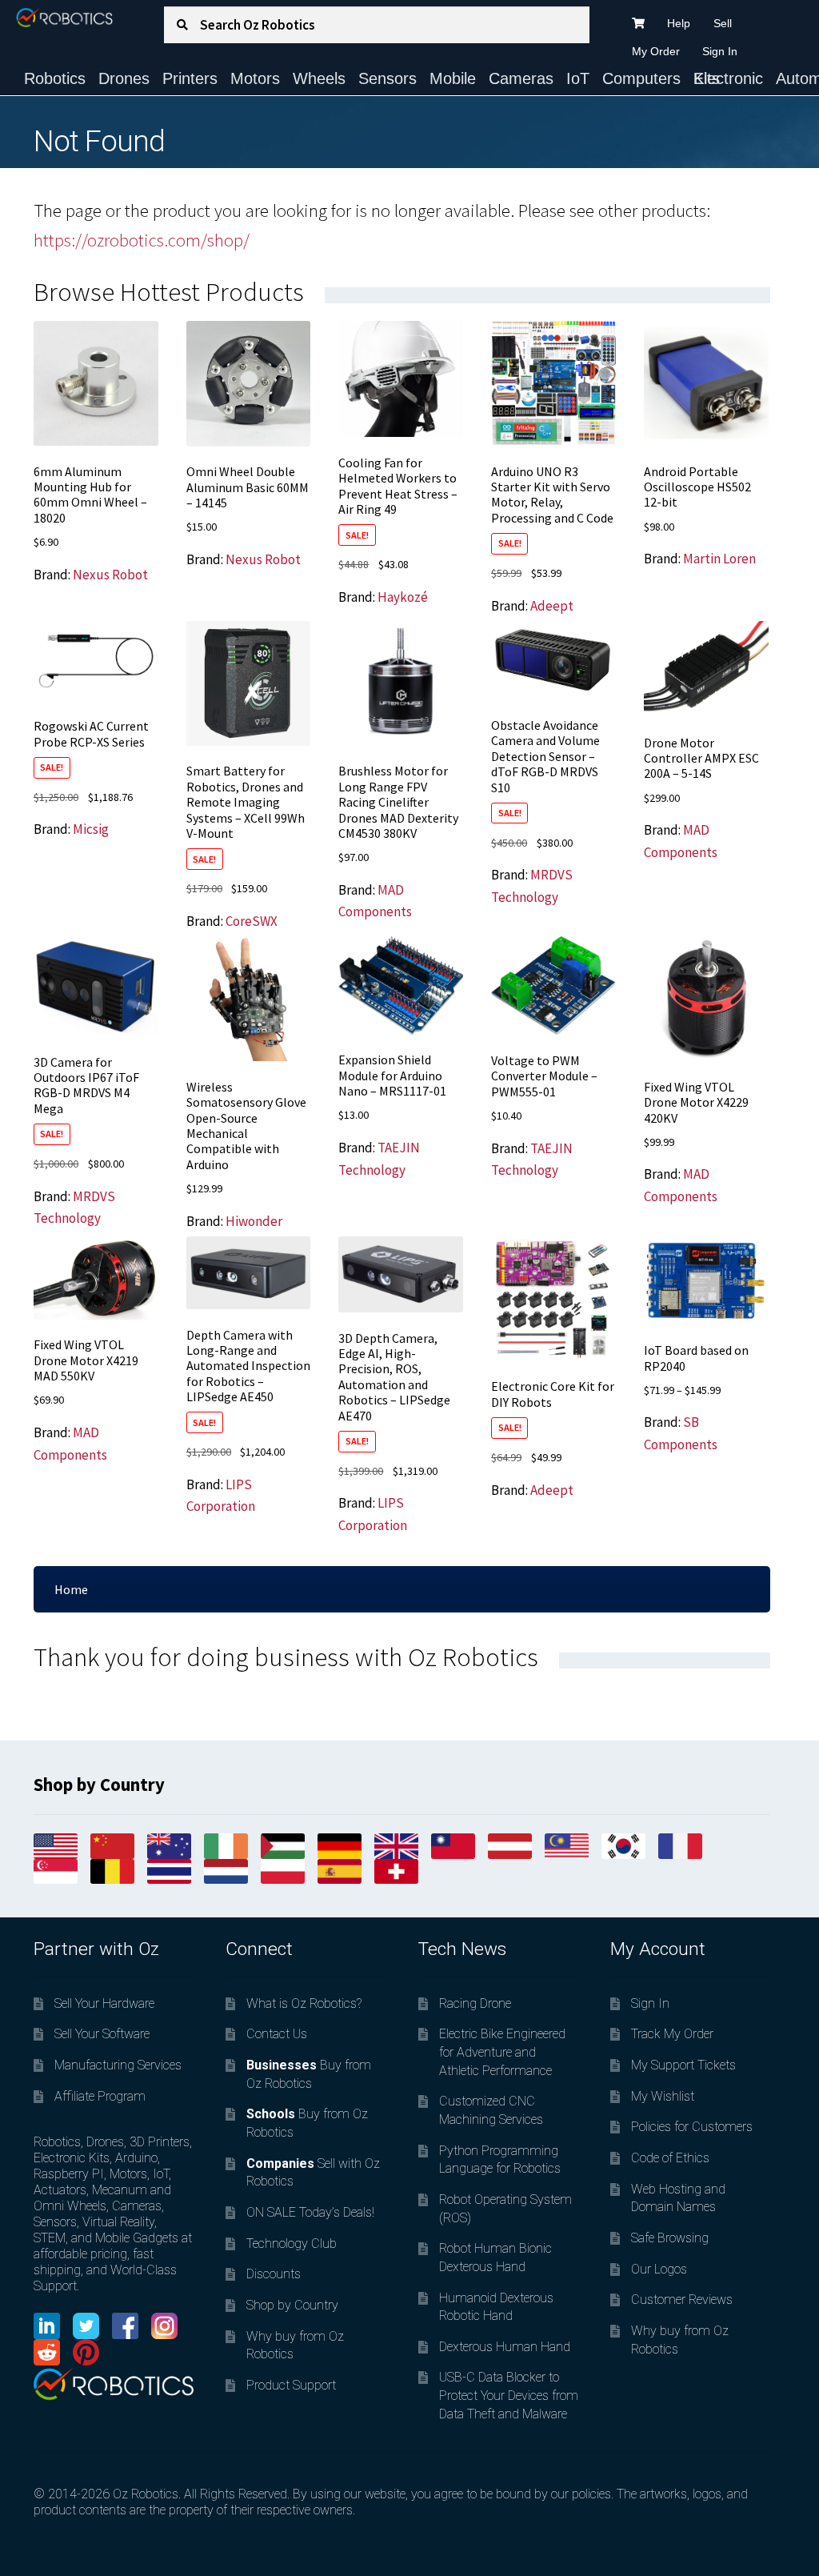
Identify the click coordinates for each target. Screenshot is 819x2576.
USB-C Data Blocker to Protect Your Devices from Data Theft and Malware (509, 2395)
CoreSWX (252, 921)
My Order (656, 51)
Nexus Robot (110, 575)
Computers (641, 78)
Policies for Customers (692, 2127)
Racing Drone (475, 2003)
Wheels (319, 78)
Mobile (453, 78)
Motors (255, 78)
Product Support (291, 2385)
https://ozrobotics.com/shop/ (142, 240)
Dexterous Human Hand (505, 2347)
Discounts (274, 2274)
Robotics (55, 78)
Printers (190, 78)
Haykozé (403, 597)
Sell (723, 23)
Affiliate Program (100, 2096)
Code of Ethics (670, 2158)
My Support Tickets (683, 2065)
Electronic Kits (728, 78)
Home (71, 1589)
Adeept (552, 606)
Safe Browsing (670, 2238)
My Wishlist (663, 2096)
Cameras (521, 78)
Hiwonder (254, 1221)
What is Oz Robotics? (304, 2003)
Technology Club (292, 2243)
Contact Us (277, 2034)
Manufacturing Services (118, 2065)
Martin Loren (719, 559)
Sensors (388, 78)
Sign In (720, 51)
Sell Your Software (102, 2034)
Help (679, 23)
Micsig (91, 829)
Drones (124, 78)
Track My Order (672, 2034)
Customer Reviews (682, 2300)
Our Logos (659, 2269)
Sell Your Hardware (104, 2003)
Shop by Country (292, 2305)
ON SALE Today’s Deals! (310, 2212)
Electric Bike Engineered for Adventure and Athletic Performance (502, 2052)
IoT (578, 78)
